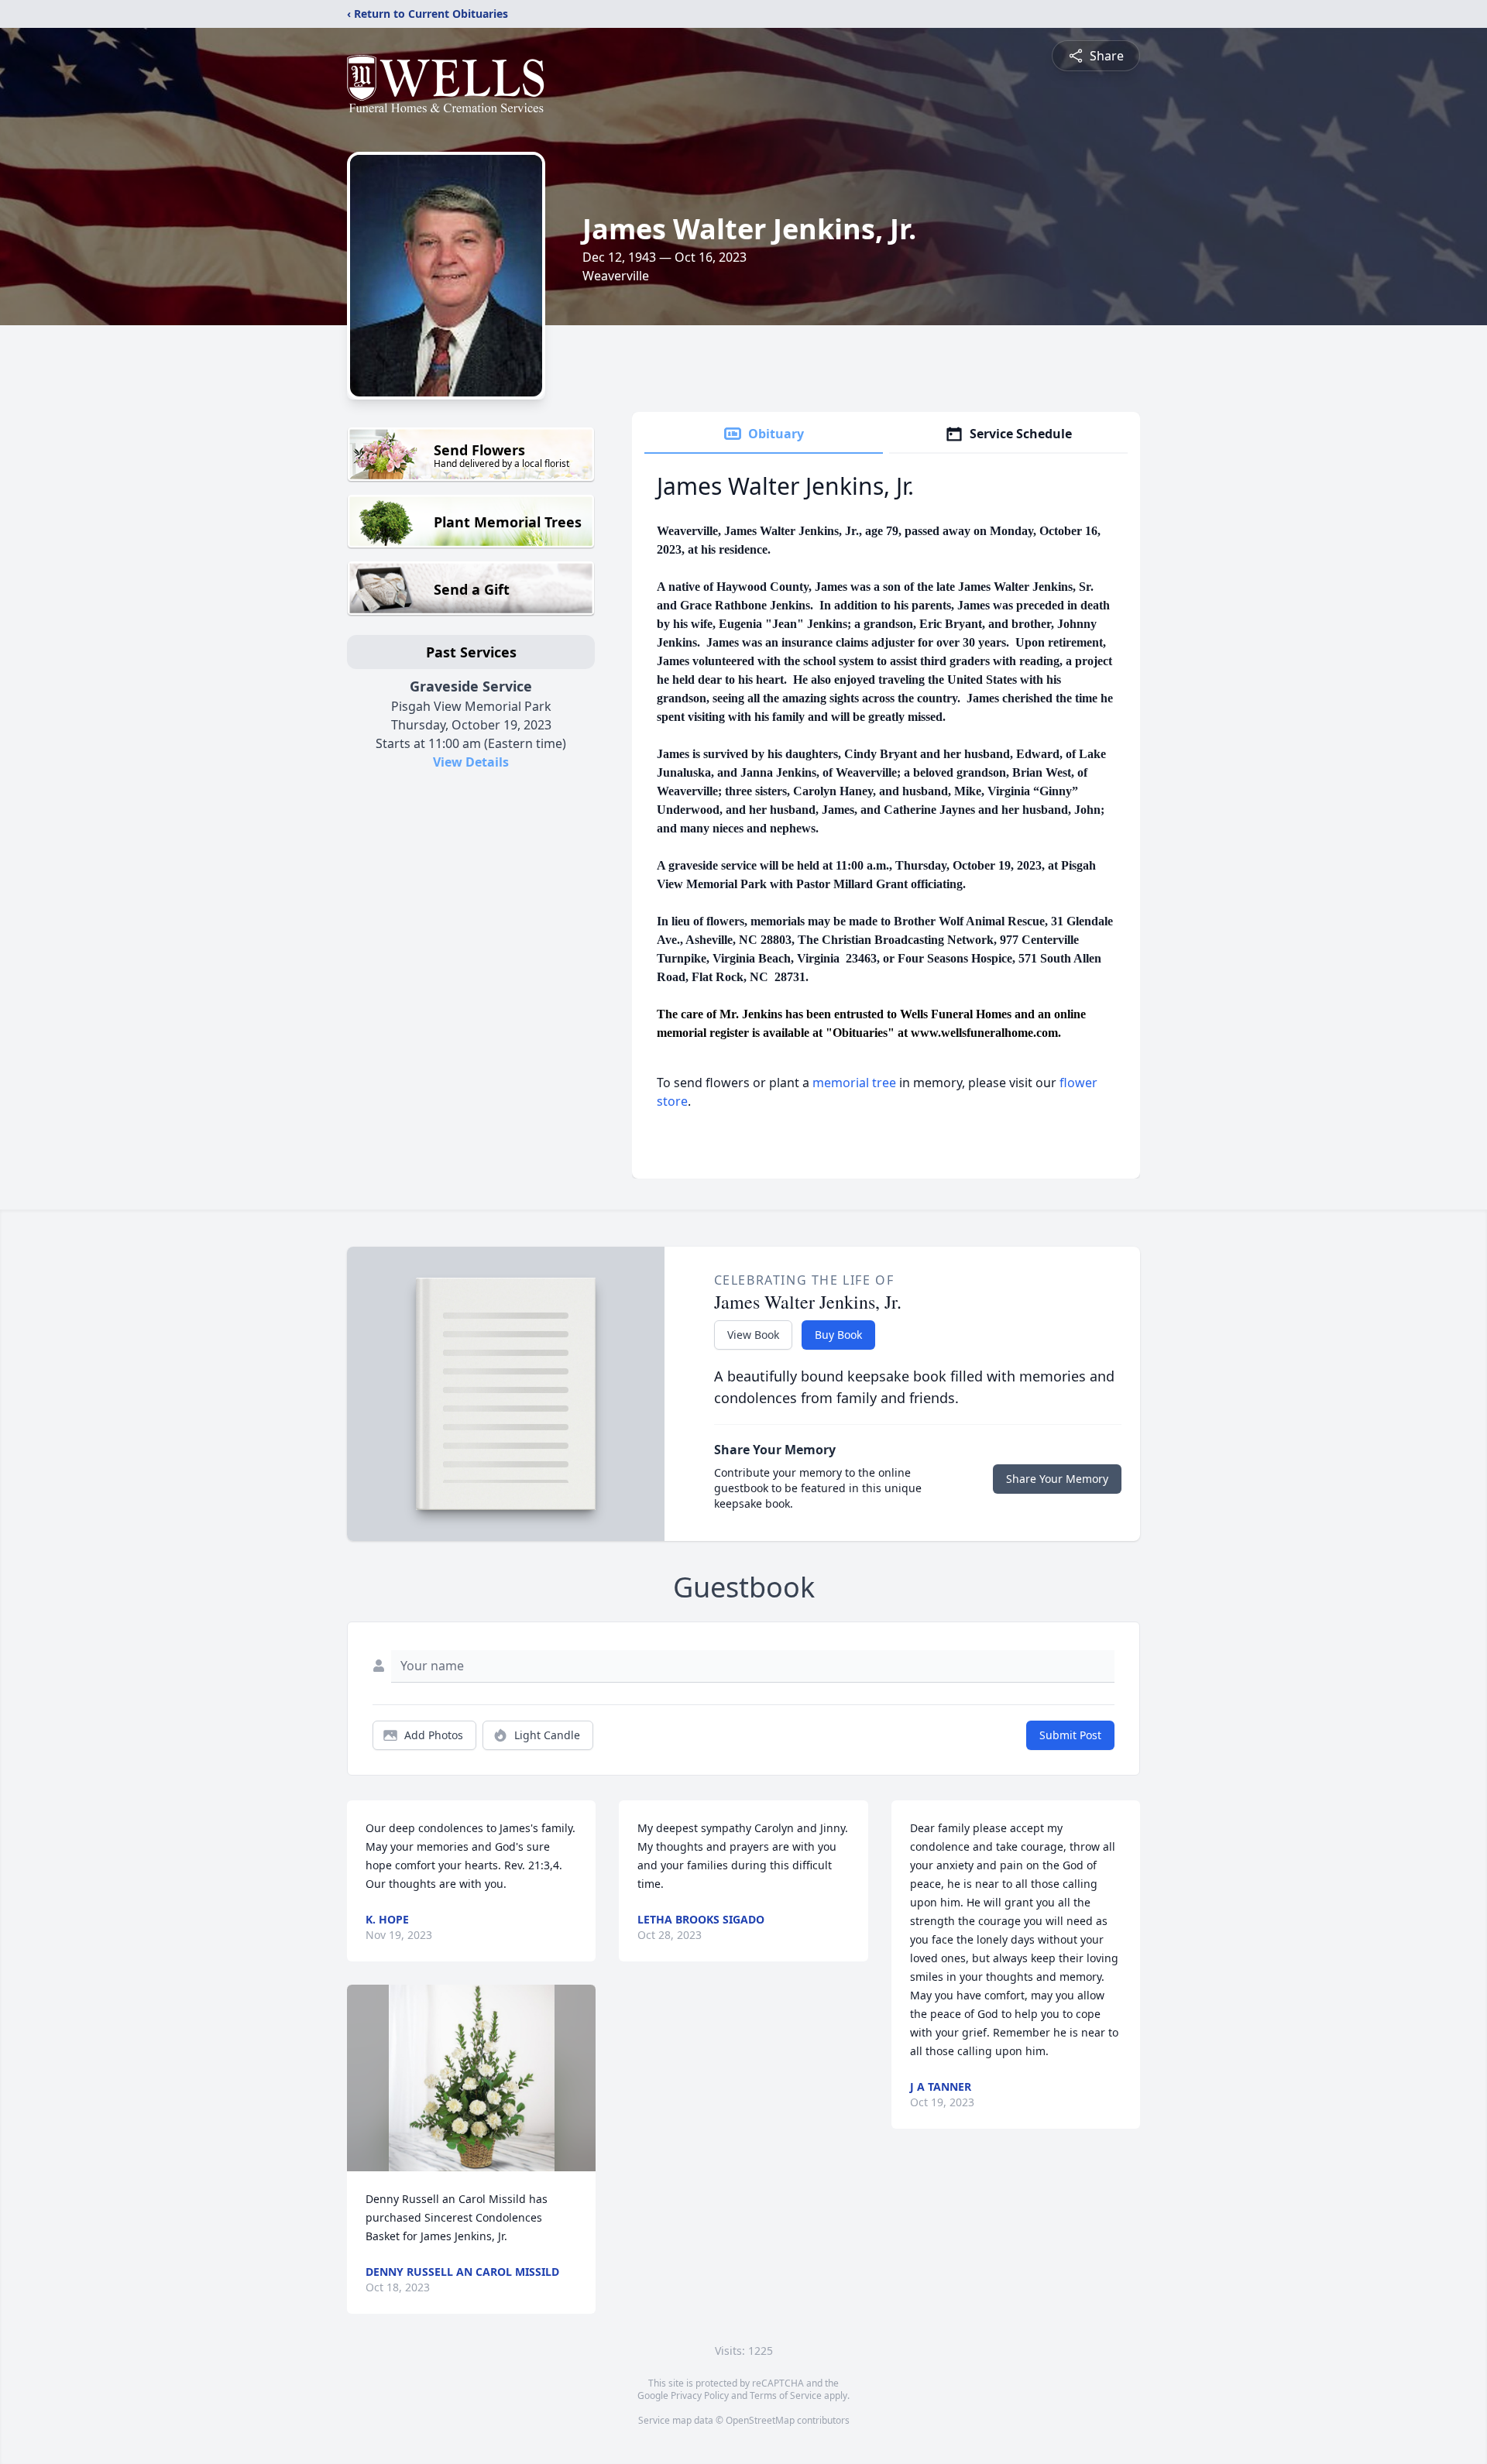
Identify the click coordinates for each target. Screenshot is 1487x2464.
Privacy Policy (700, 2395)
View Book (753, 1335)
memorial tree (854, 1083)
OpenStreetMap (760, 2420)
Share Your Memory (1057, 1479)
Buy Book (838, 1335)
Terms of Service (786, 2395)
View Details (471, 762)
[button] (472, 2078)
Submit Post (1070, 1735)
